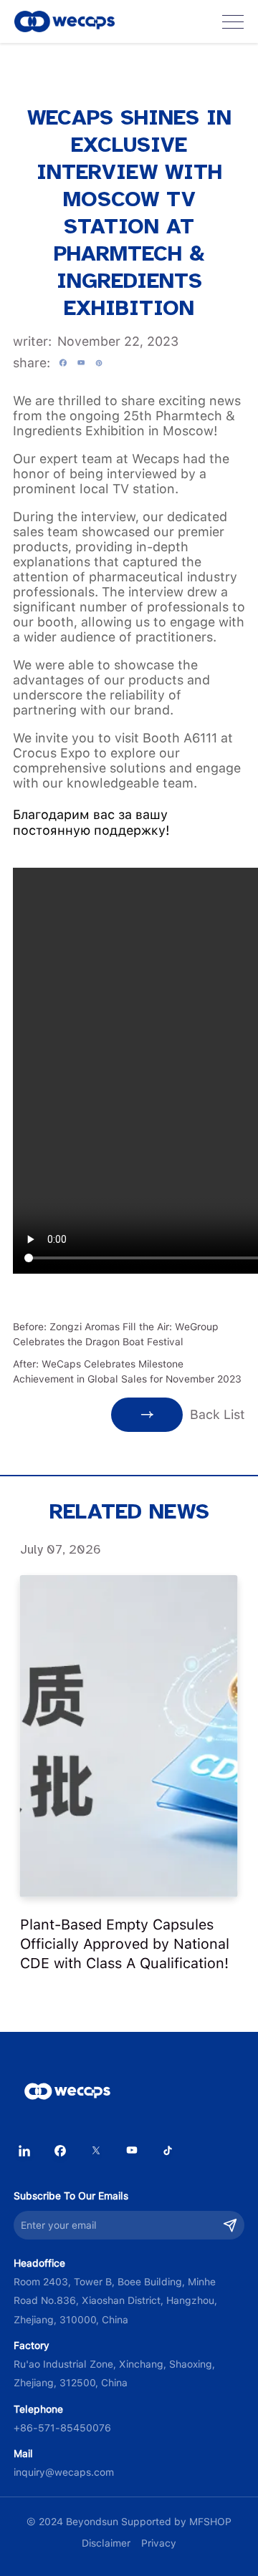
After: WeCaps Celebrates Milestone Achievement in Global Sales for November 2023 (127, 1371)
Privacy (159, 2543)
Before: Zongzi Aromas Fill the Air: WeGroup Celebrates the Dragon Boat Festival (116, 1334)
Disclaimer (106, 2543)
